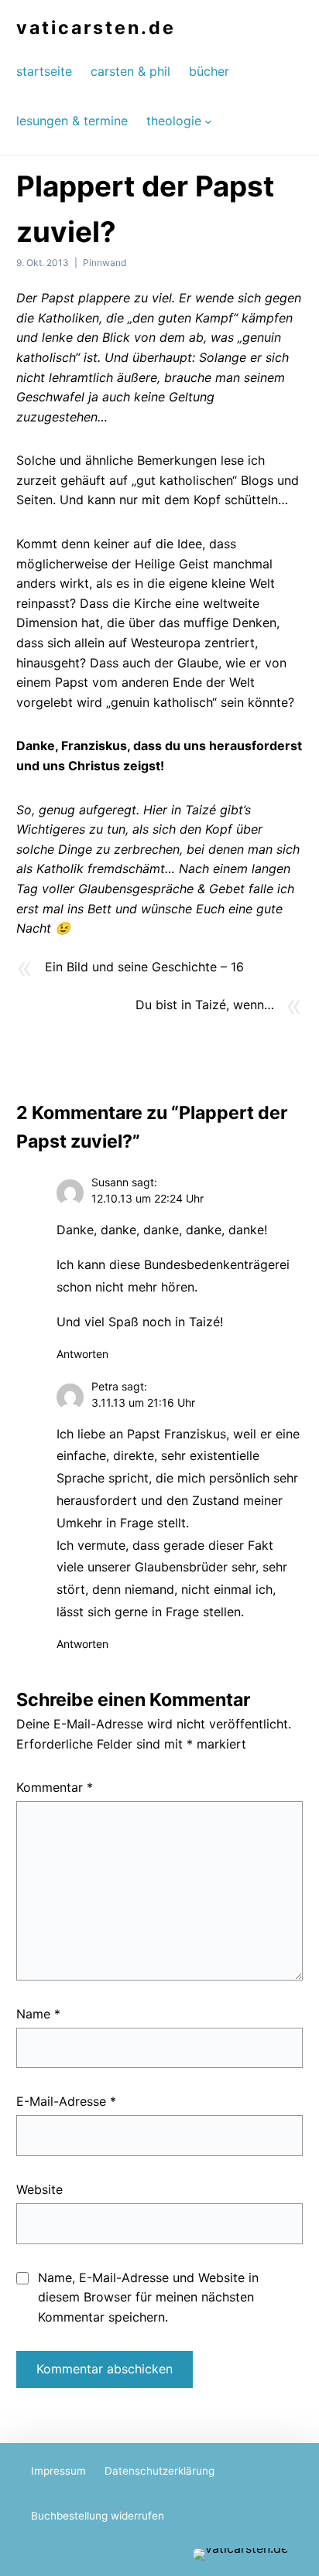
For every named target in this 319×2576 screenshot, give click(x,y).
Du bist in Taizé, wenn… (205, 1005)
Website (39, 2189)
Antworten (82, 1354)
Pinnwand (105, 263)
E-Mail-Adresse (66, 2101)
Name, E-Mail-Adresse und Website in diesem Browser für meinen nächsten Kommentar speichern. (148, 2297)
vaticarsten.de (96, 28)
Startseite (44, 71)
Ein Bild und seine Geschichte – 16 (144, 967)
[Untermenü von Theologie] (208, 121)
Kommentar (55, 1787)
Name (38, 2014)
